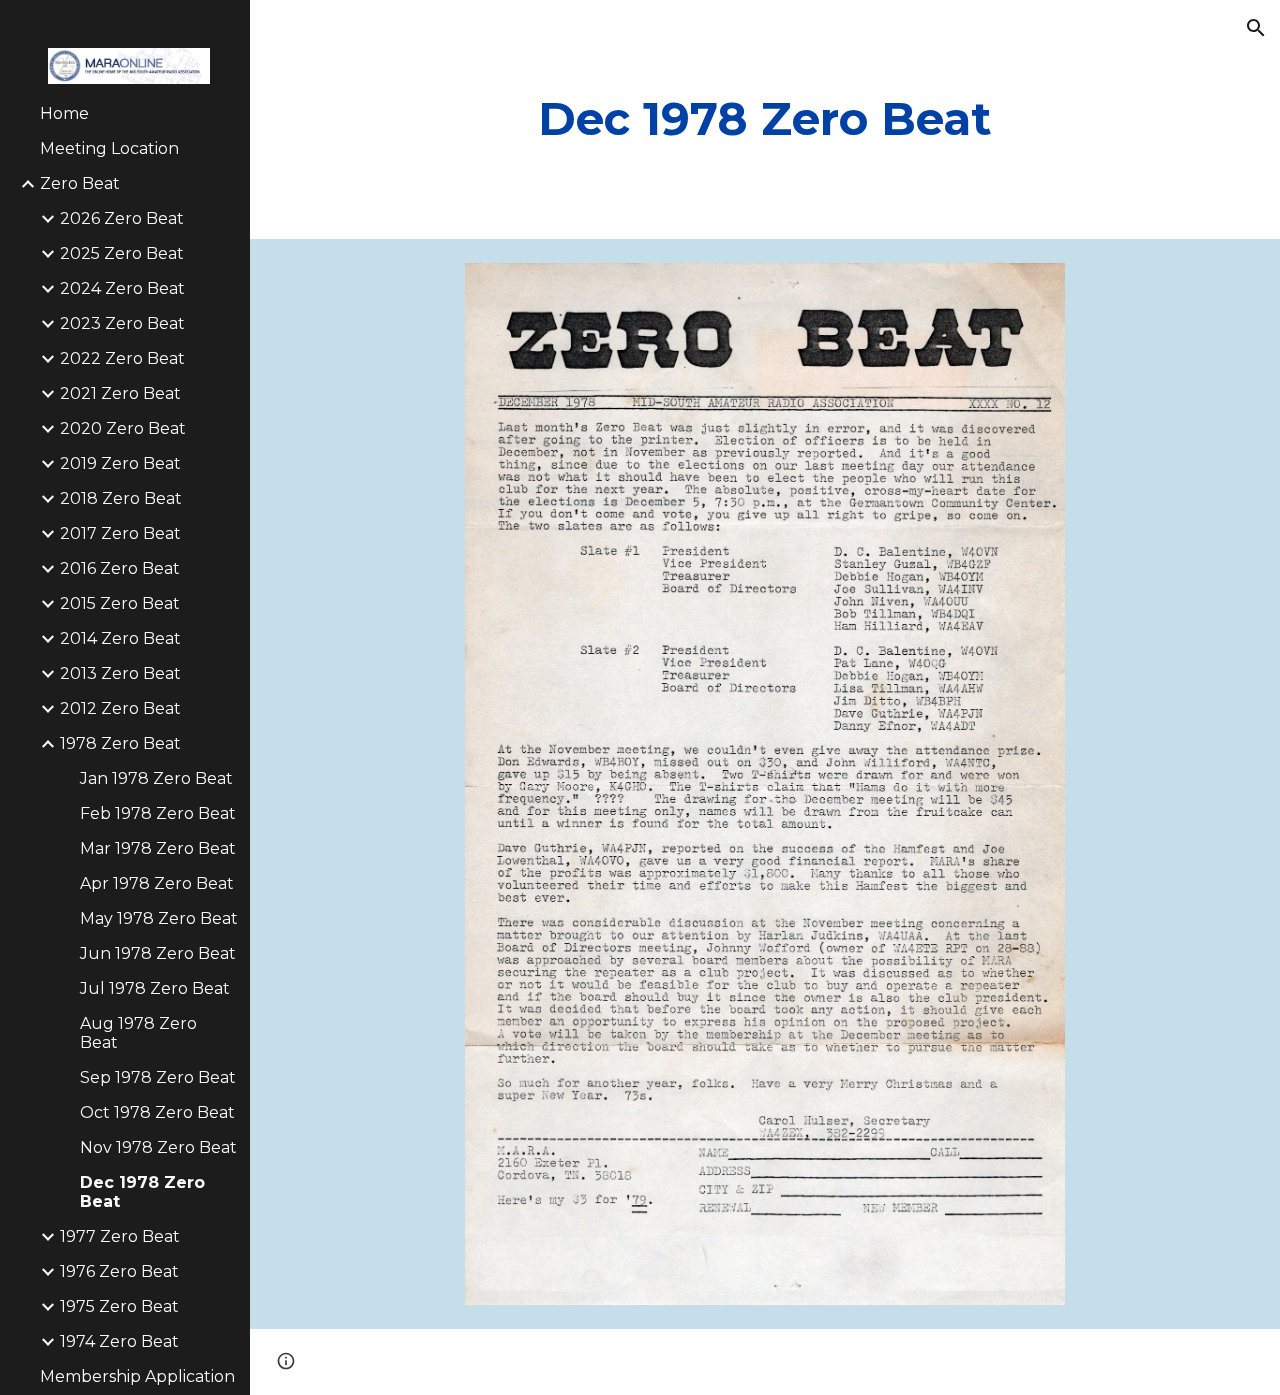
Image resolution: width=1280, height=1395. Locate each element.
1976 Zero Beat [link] (119, 1271)
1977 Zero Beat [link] (120, 1236)
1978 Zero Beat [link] (120, 743)
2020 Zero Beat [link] (123, 428)
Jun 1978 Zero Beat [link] (158, 953)
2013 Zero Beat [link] (120, 673)
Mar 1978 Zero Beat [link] (158, 848)
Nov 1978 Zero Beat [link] (158, 1147)
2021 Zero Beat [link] (120, 393)
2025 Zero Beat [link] (122, 253)
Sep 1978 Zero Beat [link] (158, 1077)
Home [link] (64, 113)
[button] (1256, 28)
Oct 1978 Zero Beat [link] (157, 1112)
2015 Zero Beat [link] (120, 603)
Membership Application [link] (137, 1376)
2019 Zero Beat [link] (120, 463)
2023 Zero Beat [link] (122, 323)
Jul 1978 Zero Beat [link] (155, 988)
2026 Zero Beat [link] (122, 218)
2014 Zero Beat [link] (120, 638)
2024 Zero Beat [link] (122, 288)
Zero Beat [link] (80, 183)
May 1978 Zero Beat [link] (159, 918)
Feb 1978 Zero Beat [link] (158, 813)
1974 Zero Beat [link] (119, 1341)
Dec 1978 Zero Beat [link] (142, 1192)
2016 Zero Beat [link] (120, 568)
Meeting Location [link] (109, 148)
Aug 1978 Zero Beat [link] (138, 1033)
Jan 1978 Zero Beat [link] (156, 778)
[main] (764, 119)
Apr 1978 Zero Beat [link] (157, 883)
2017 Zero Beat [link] (120, 533)
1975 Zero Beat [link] (119, 1306)
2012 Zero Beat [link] (120, 708)
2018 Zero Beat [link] (121, 498)
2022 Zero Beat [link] (122, 358)
